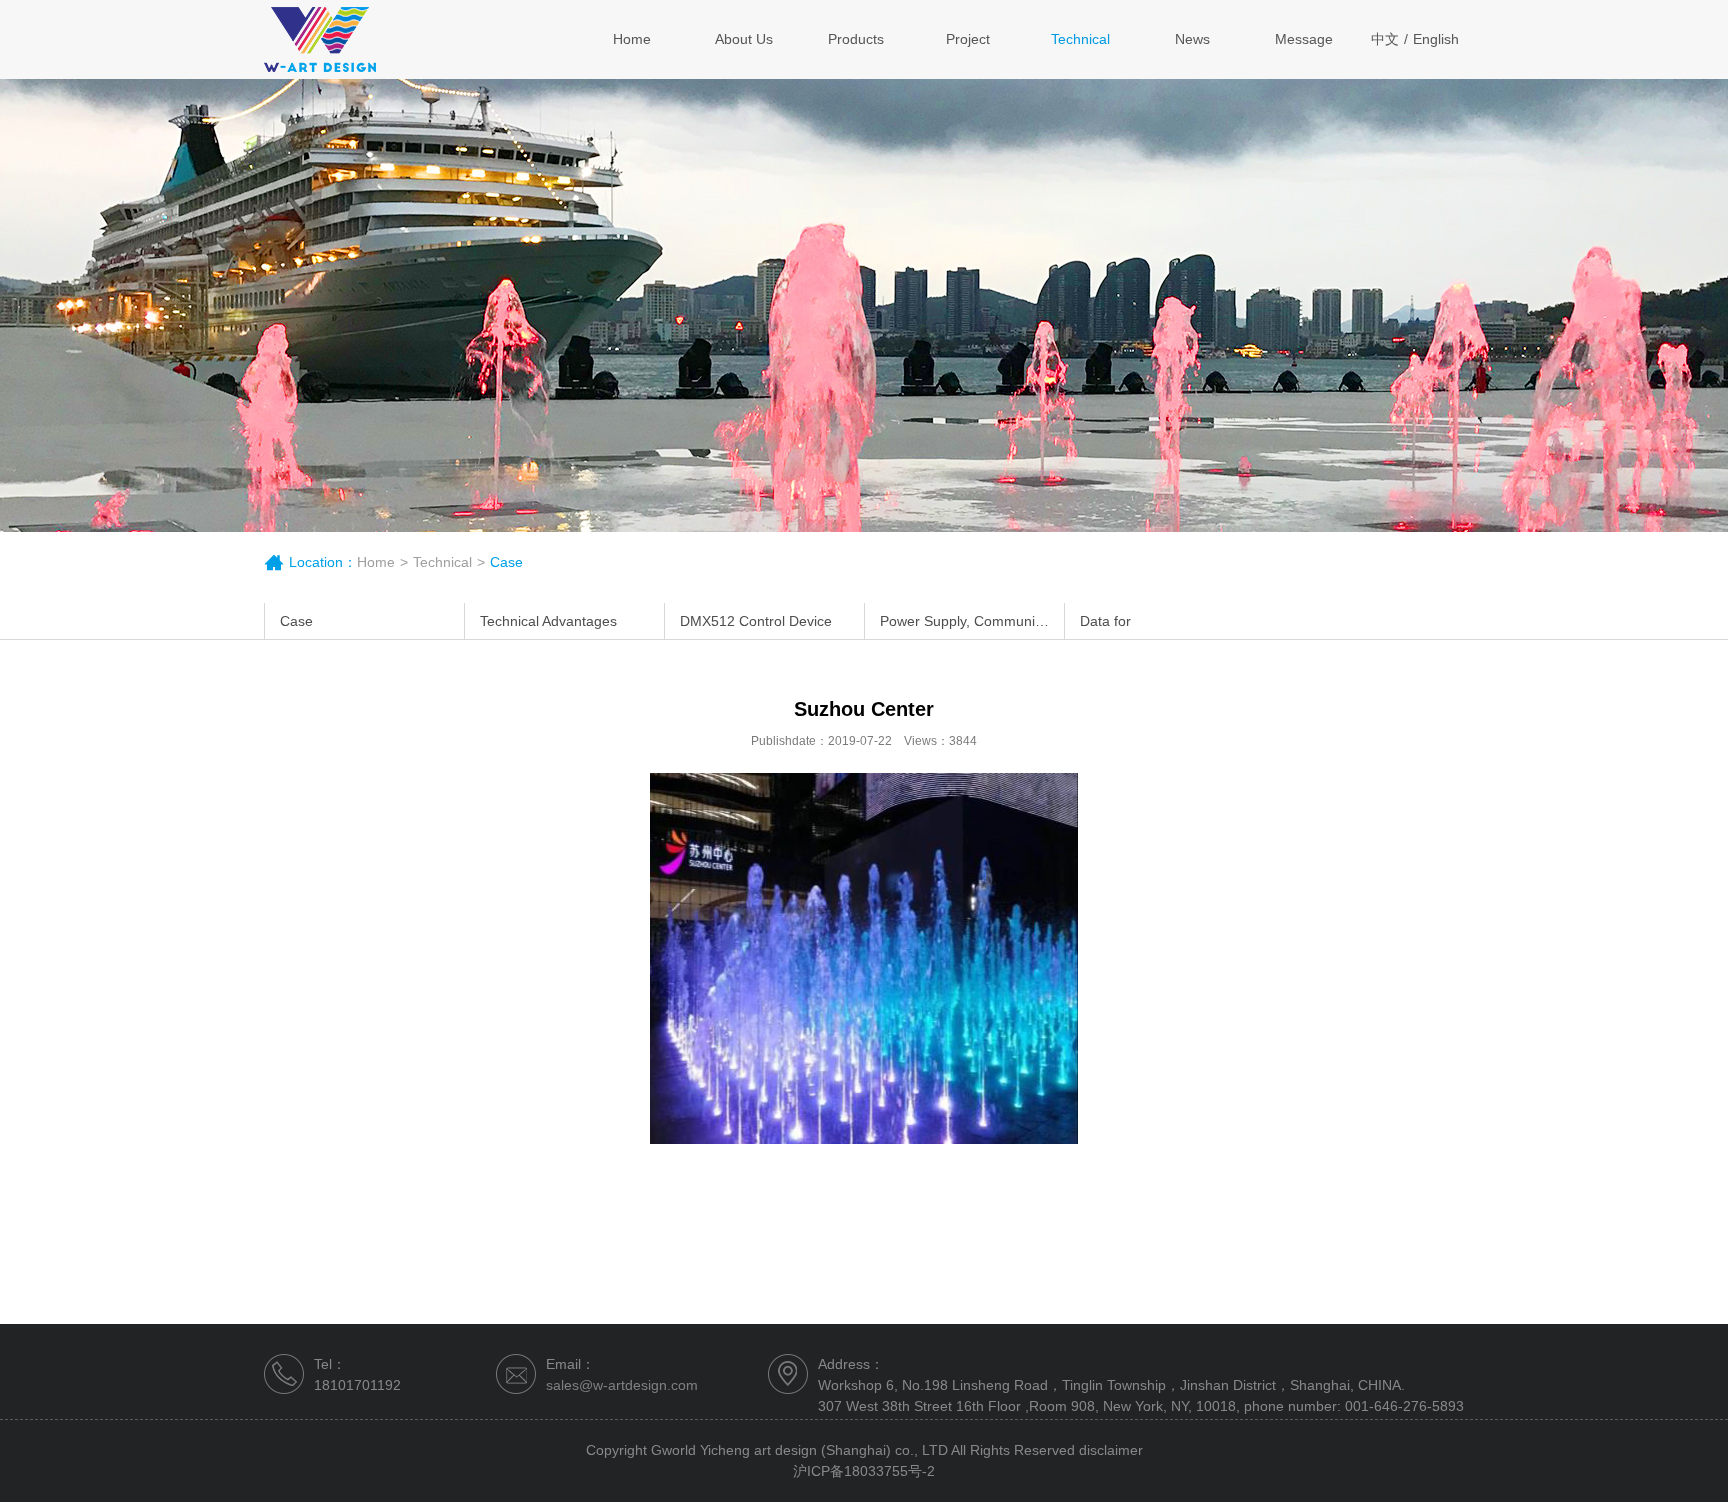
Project (968, 39)
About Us (744, 39)
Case (296, 621)
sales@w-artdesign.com (622, 1385)
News (1192, 39)
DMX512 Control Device (756, 621)
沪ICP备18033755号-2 (864, 1471)
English (1436, 39)
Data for (1105, 621)
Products (856, 39)
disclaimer (1111, 1450)
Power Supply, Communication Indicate (972, 621)
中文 (1385, 39)
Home (632, 39)
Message (1304, 39)
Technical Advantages (548, 621)
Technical (1080, 39)
